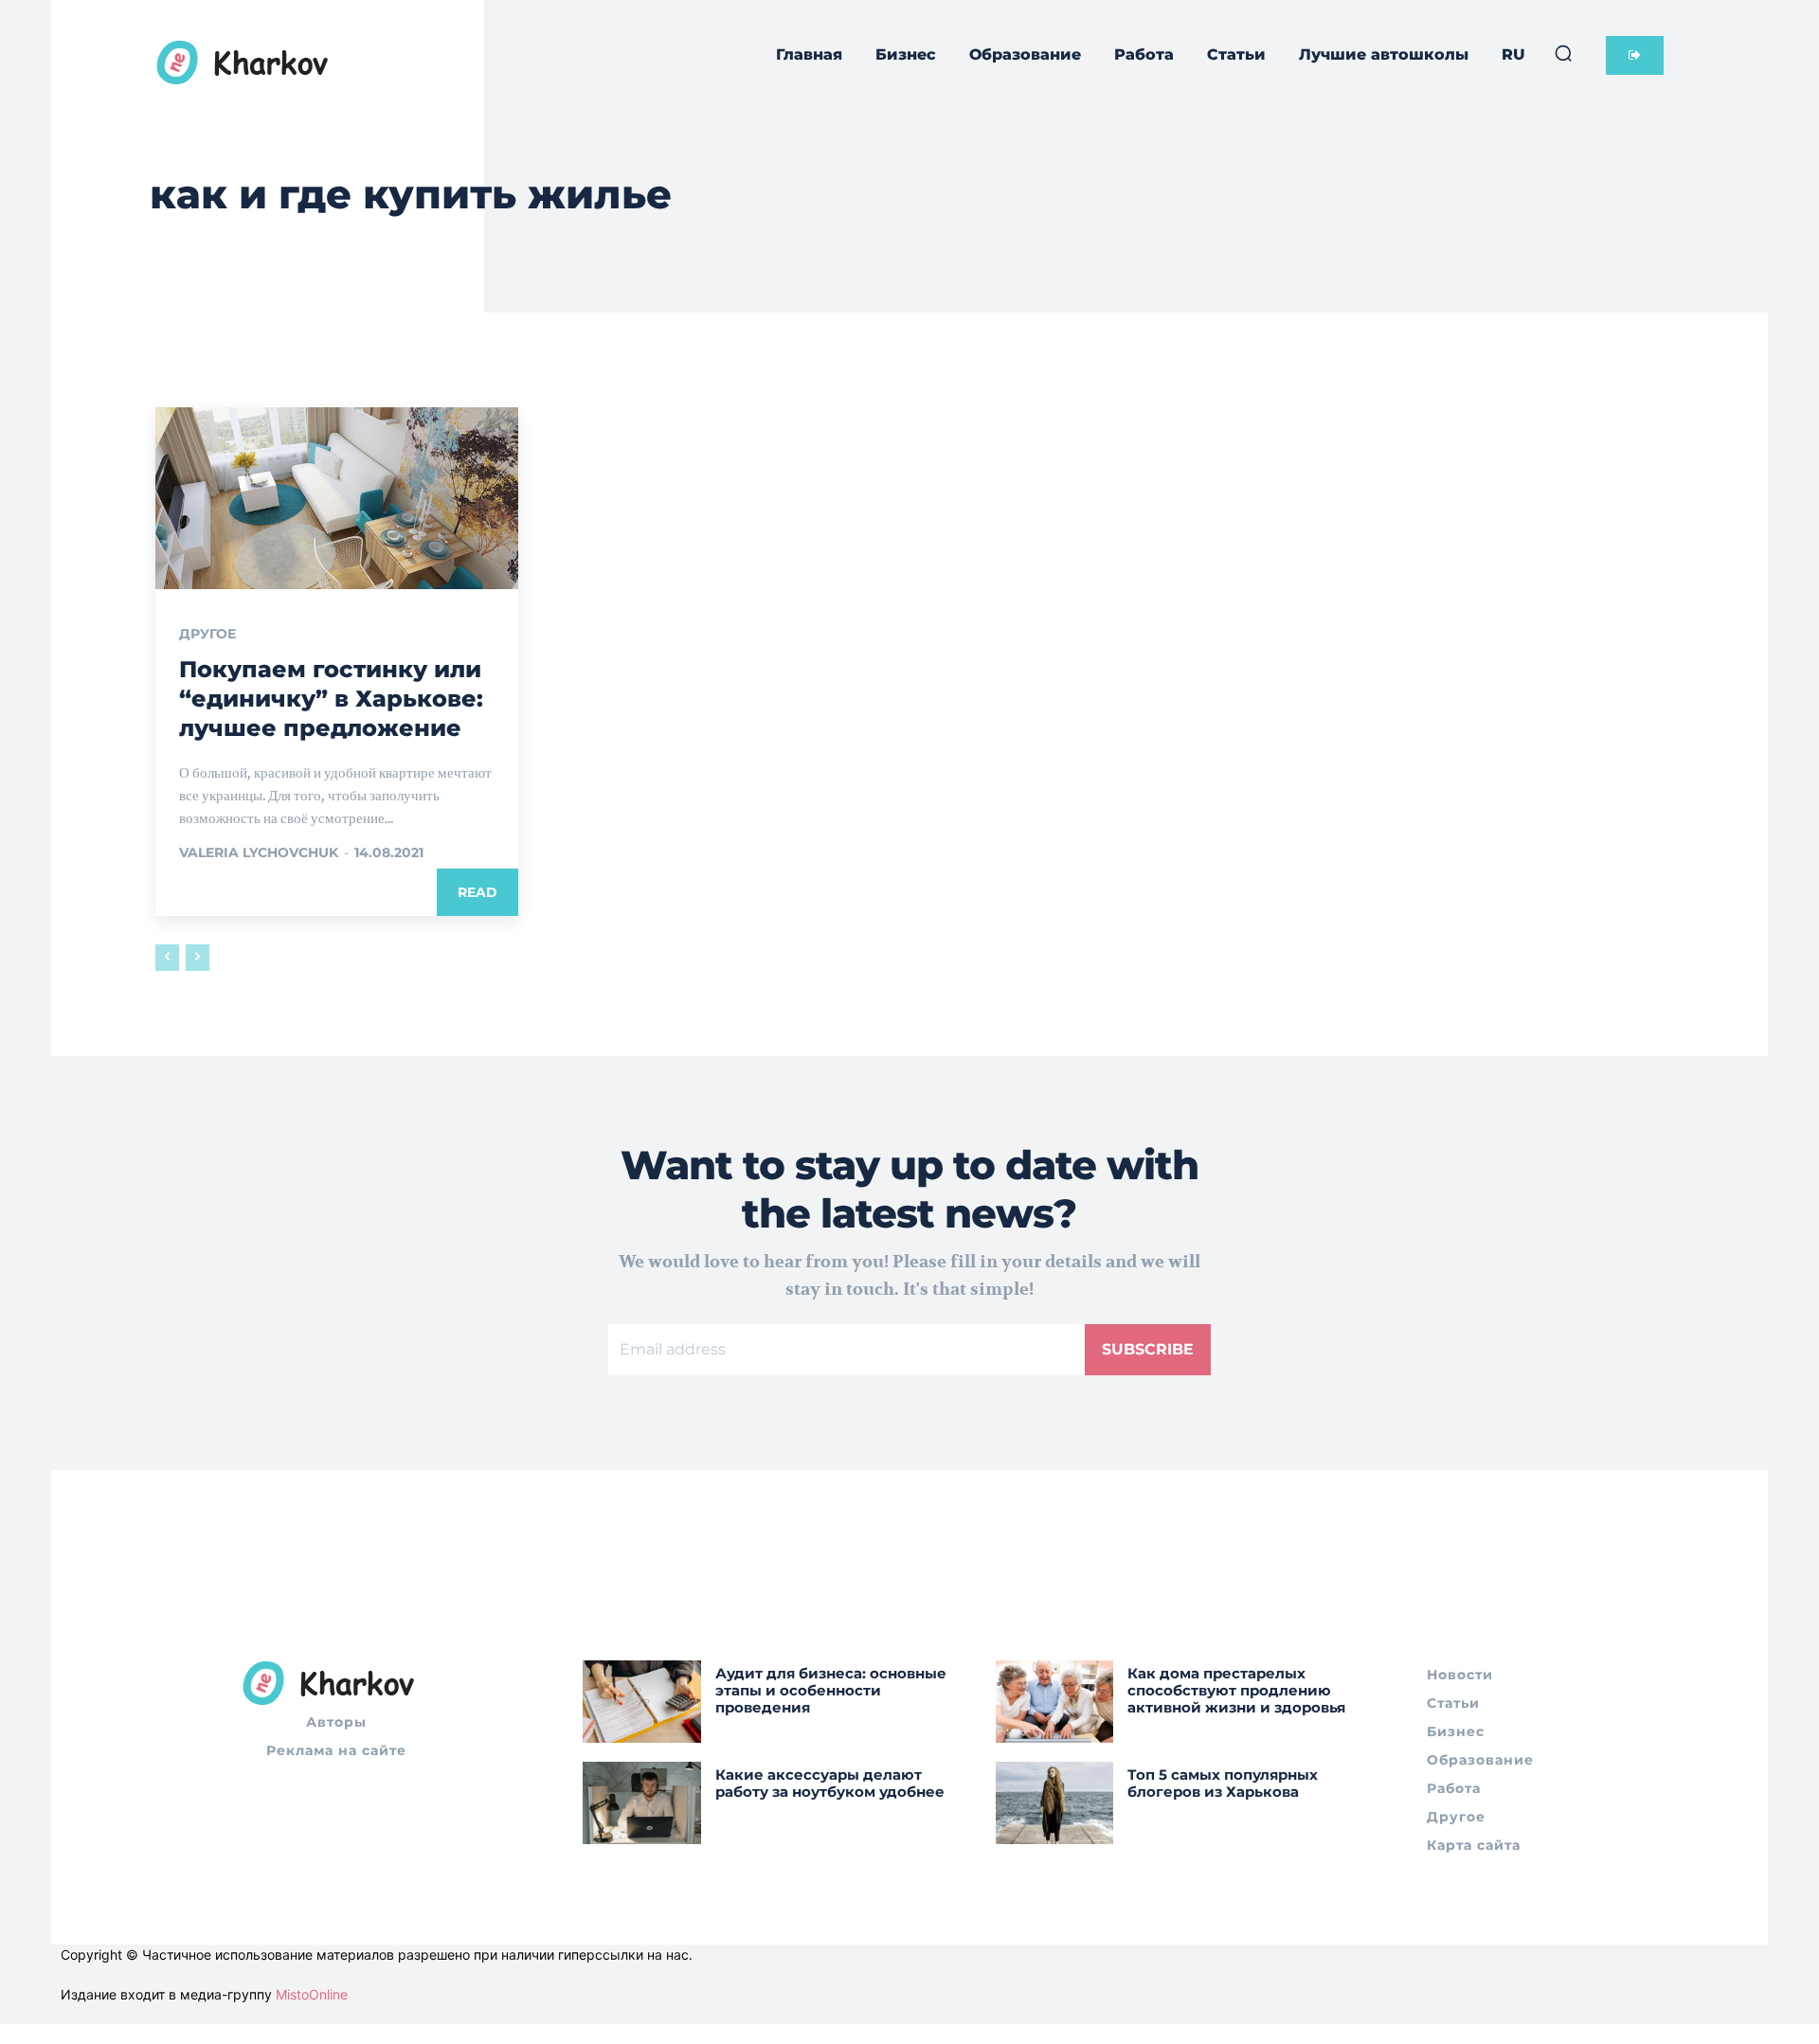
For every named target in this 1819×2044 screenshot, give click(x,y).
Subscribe (1148, 1349)
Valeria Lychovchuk (259, 852)
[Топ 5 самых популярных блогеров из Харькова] (1055, 1803)
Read (477, 892)
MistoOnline (312, 1994)
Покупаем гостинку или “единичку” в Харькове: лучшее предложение (331, 699)
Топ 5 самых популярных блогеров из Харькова (1223, 1783)
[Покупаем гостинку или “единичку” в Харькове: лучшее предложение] (337, 498)
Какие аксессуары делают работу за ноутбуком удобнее (830, 1783)
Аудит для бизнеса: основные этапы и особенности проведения (831, 1690)
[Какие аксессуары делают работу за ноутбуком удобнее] (642, 1803)
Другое (207, 634)
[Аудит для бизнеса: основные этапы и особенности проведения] (642, 1702)
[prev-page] (167, 958)
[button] (1563, 53)
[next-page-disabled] (198, 958)
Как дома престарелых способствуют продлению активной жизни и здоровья (1236, 1690)
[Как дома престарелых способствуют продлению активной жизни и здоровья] (1055, 1702)
